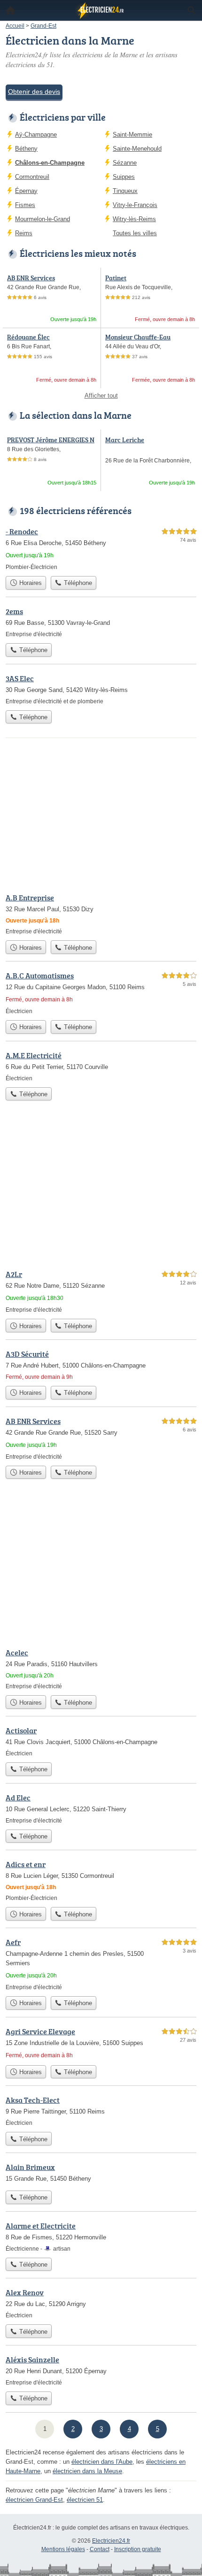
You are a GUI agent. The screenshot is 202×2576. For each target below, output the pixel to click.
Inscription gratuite (138, 2549)
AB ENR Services (31, 278)
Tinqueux (125, 191)
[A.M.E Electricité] (101, 1066)
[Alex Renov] (101, 2303)
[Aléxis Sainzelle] (101, 2370)
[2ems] (101, 622)
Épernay (26, 191)
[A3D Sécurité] (101, 1365)
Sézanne (125, 163)
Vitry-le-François (135, 205)
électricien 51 (85, 2500)
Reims (24, 233)
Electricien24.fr (111, 2541)
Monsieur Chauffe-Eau (138, 337)
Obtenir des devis (34, 92)
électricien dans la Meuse (87, 2471)
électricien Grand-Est (34, 2500)
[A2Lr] (101, 1291)
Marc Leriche (125, 440)
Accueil (10, 10)
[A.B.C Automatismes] (101, 993)
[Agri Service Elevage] (101, 2043)
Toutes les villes (135, 233)
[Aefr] (101, 1964)
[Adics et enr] (101, 1880)
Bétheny (26, 149)
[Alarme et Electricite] (101, 2237)
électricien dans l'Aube (102, 2462)
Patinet (116, 278)
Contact (100, 2549)
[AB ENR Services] (101, 1438)
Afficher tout (101, 396)
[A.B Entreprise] (101, 914)
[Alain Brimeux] (101, 2174)
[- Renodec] (101, 549)
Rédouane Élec (28, 337)
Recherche (192, 10)
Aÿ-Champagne (36, 135)
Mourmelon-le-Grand (43, 219)
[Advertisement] (101, 1188)
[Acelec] (101, 1669)
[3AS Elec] (101, 689)
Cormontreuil (32, 177)
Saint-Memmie (132, 135)
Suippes (124, 177)
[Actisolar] (101, 1741)
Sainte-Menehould (137, 149)
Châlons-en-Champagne (50, 163)
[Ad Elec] (101, 1808)
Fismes (25, 205)
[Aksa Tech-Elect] (101, 2111)
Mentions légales (63, 2549)
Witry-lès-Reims (134, 219)
